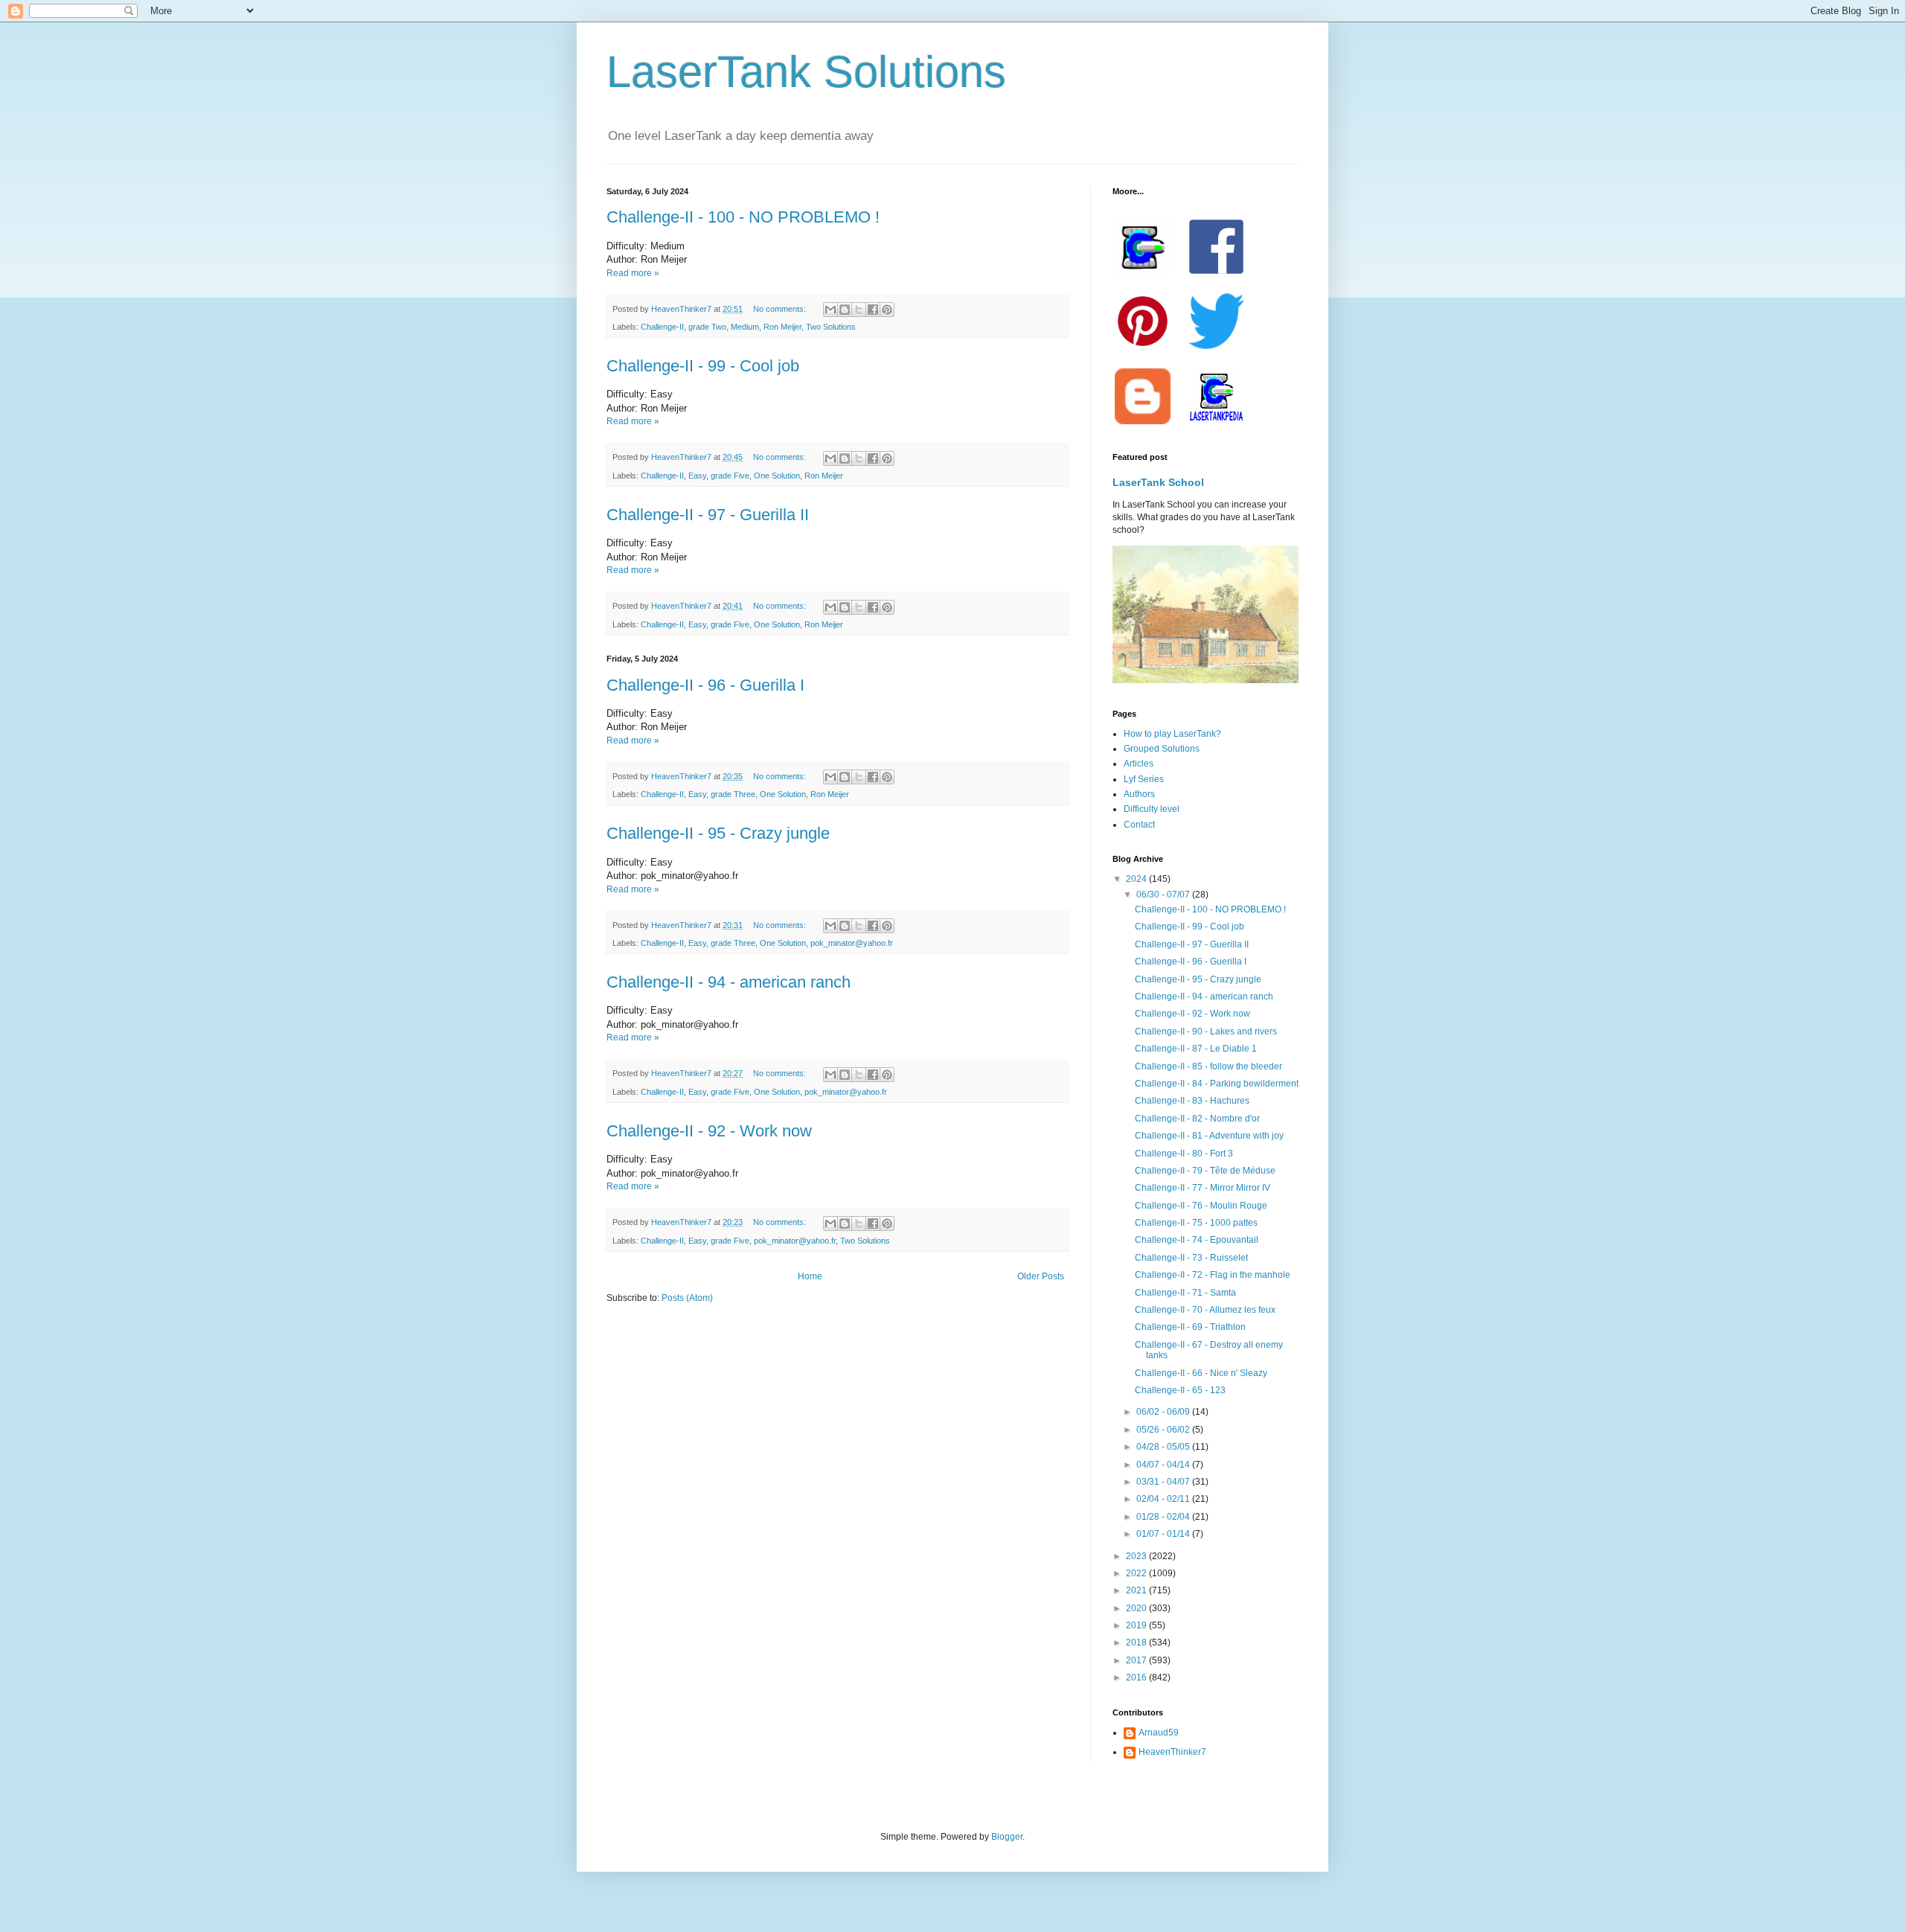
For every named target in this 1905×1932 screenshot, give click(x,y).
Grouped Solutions (1162, 749)
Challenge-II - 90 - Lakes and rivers (1206, 1031)
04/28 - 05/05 (1164, 1447)
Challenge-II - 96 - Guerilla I (705, 685)
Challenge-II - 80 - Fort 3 (1184, 1154)
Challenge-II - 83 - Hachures (1192, 1101)
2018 (1137, 1642)
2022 (1137, 1573)
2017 (1137, 1660)
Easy (697, 476)
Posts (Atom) (687, 1298)
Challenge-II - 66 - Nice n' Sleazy (1201, 1373)
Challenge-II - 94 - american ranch (729, 982)
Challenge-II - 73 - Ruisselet (1191, 1258)
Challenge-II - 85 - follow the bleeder (1208, 1066)
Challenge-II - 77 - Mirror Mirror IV (1203, 1188)
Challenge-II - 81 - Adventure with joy (1209, 1136)
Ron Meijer (782, 327)
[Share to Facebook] (873, 310)
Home (810, 1276)
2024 (1137, 879)
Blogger (1007, 1837)
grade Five (730, 476)
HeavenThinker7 (1172, 1752)
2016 (1137, 1677)
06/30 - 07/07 (1164, 895)
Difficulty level (1152, 809)
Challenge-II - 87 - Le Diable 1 (1196, 1049)
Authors (1139, 794)
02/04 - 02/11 (1164, 1499)
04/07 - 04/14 (1164, 1465)
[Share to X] (859, 310)
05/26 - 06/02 (1164, 1430)
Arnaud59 (1159, 1733)
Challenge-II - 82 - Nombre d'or (1197, 1119)
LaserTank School (1158, 482)
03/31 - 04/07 (1164, 1482)
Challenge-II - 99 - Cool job (703, 366)
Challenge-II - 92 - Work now (709, 1131)
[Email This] (830, 310)
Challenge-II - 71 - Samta (1185, 1293)
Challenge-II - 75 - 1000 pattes (1196, 1223)
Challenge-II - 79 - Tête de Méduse (1205, 1171)
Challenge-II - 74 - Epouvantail (1197, 1240)
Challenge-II (662, 327)
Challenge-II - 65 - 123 (1180, 1390)
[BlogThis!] (845, 310)
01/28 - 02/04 (1164, 1517)
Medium (745, 327)
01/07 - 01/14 (1164, 1534)
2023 (1137, 1556)
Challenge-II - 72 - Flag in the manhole (1213, 1275)
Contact (1139, 825)
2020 (1137, 1608)
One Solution (777, 476)
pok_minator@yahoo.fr (852, 943)
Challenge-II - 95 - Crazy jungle (718, 833)
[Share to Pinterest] (887, 310)
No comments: (781, 309)
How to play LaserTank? (1172, 734)
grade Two (707, 327)
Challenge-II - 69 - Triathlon (1190, 1327)
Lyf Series (1144, 779)
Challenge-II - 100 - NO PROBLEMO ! (743, 217)
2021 (1137, 1590)
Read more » (633, 273)
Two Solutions (831, 327)
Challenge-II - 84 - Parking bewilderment (1217, 1084)
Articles (1139, 764)
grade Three (733, 794)
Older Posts (1041, 1276)
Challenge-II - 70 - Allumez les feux (1205, 1310)
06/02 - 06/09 (1164, 1412)
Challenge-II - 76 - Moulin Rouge (1201, 1206)
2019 (1137, 1625)
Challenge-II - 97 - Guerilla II (708, 515)
